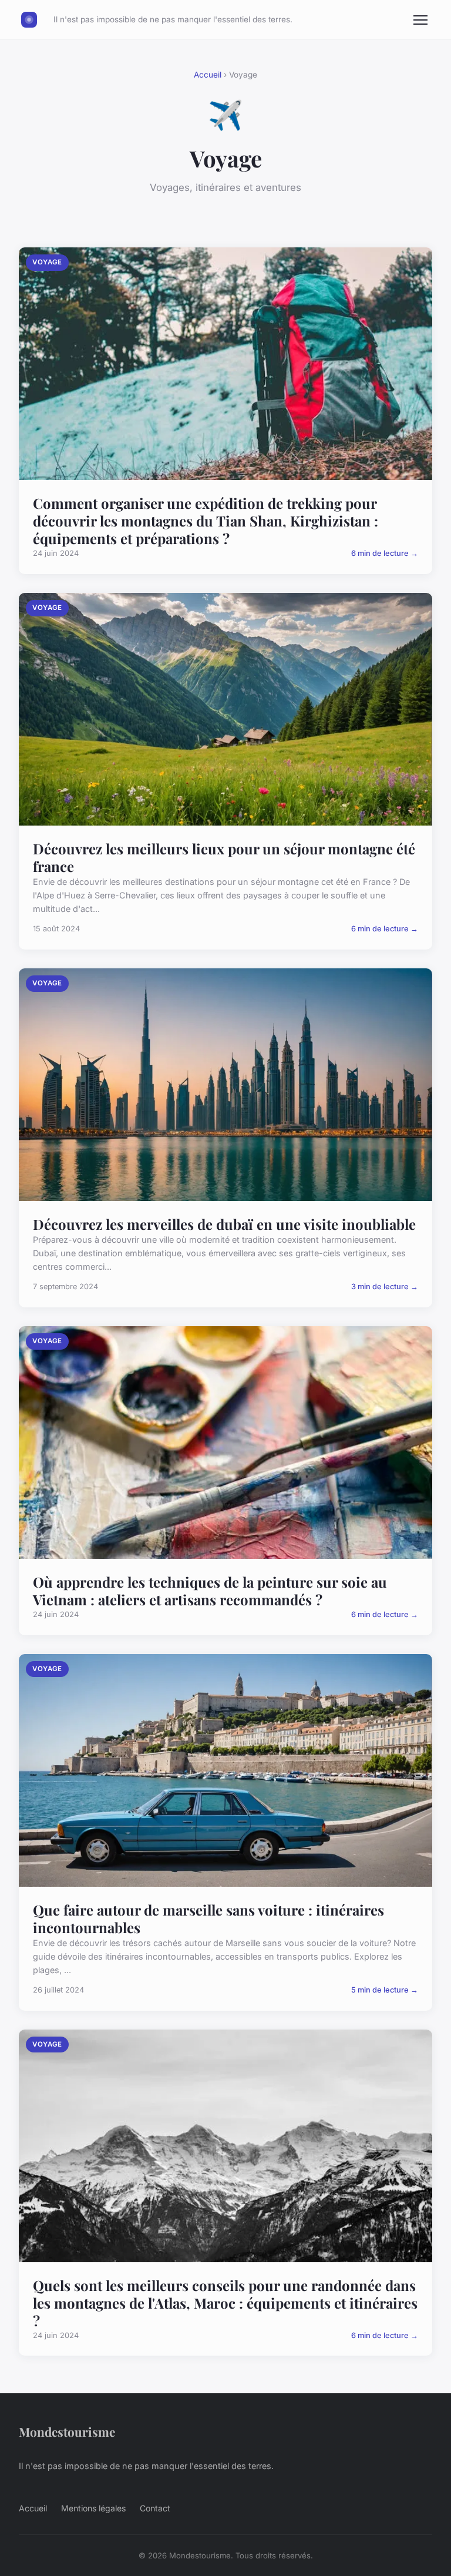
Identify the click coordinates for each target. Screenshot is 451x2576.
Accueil (208, 75)
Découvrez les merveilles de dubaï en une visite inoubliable (224, 1224)
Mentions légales (93, 2508)
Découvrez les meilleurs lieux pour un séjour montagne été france (224, 857)
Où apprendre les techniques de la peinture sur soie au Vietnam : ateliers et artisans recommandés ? (210, 1591)
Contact (155, 2508)
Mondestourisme (67, 2431)
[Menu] (420, 20)
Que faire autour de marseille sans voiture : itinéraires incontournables (208, 1918)
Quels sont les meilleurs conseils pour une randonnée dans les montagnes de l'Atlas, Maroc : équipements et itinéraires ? (225, 2303)
